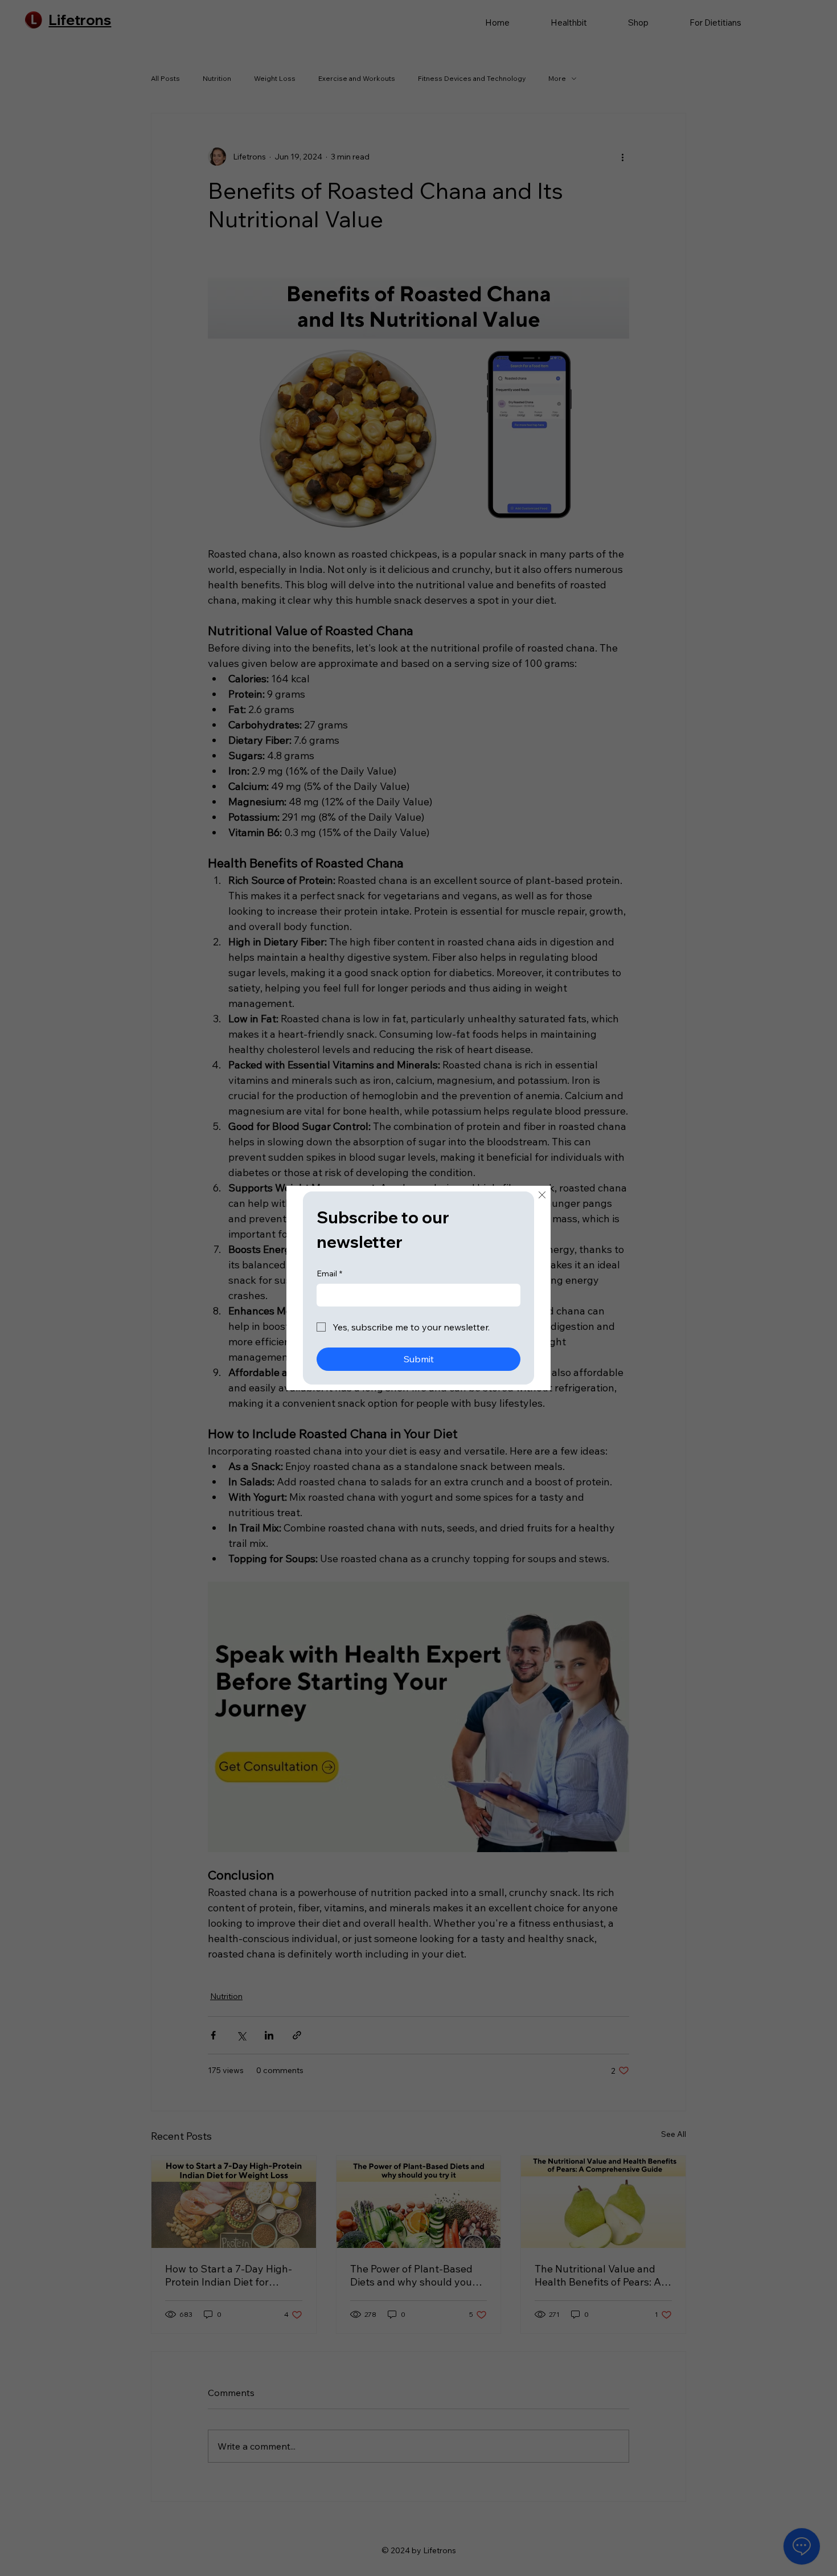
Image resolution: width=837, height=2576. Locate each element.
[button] (542, 1195)
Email (329, 1273)
